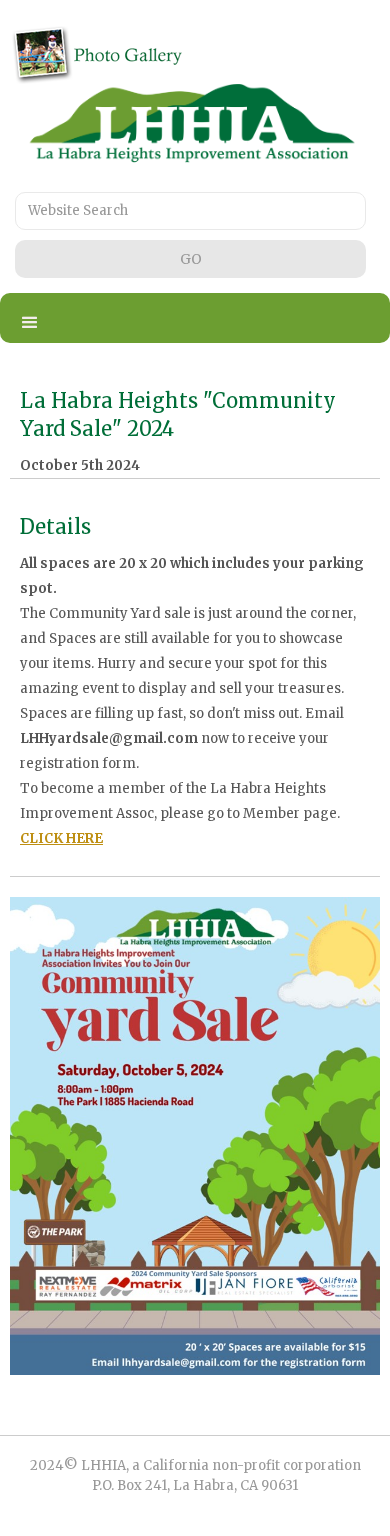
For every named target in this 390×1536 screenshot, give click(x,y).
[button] (30, 323)
